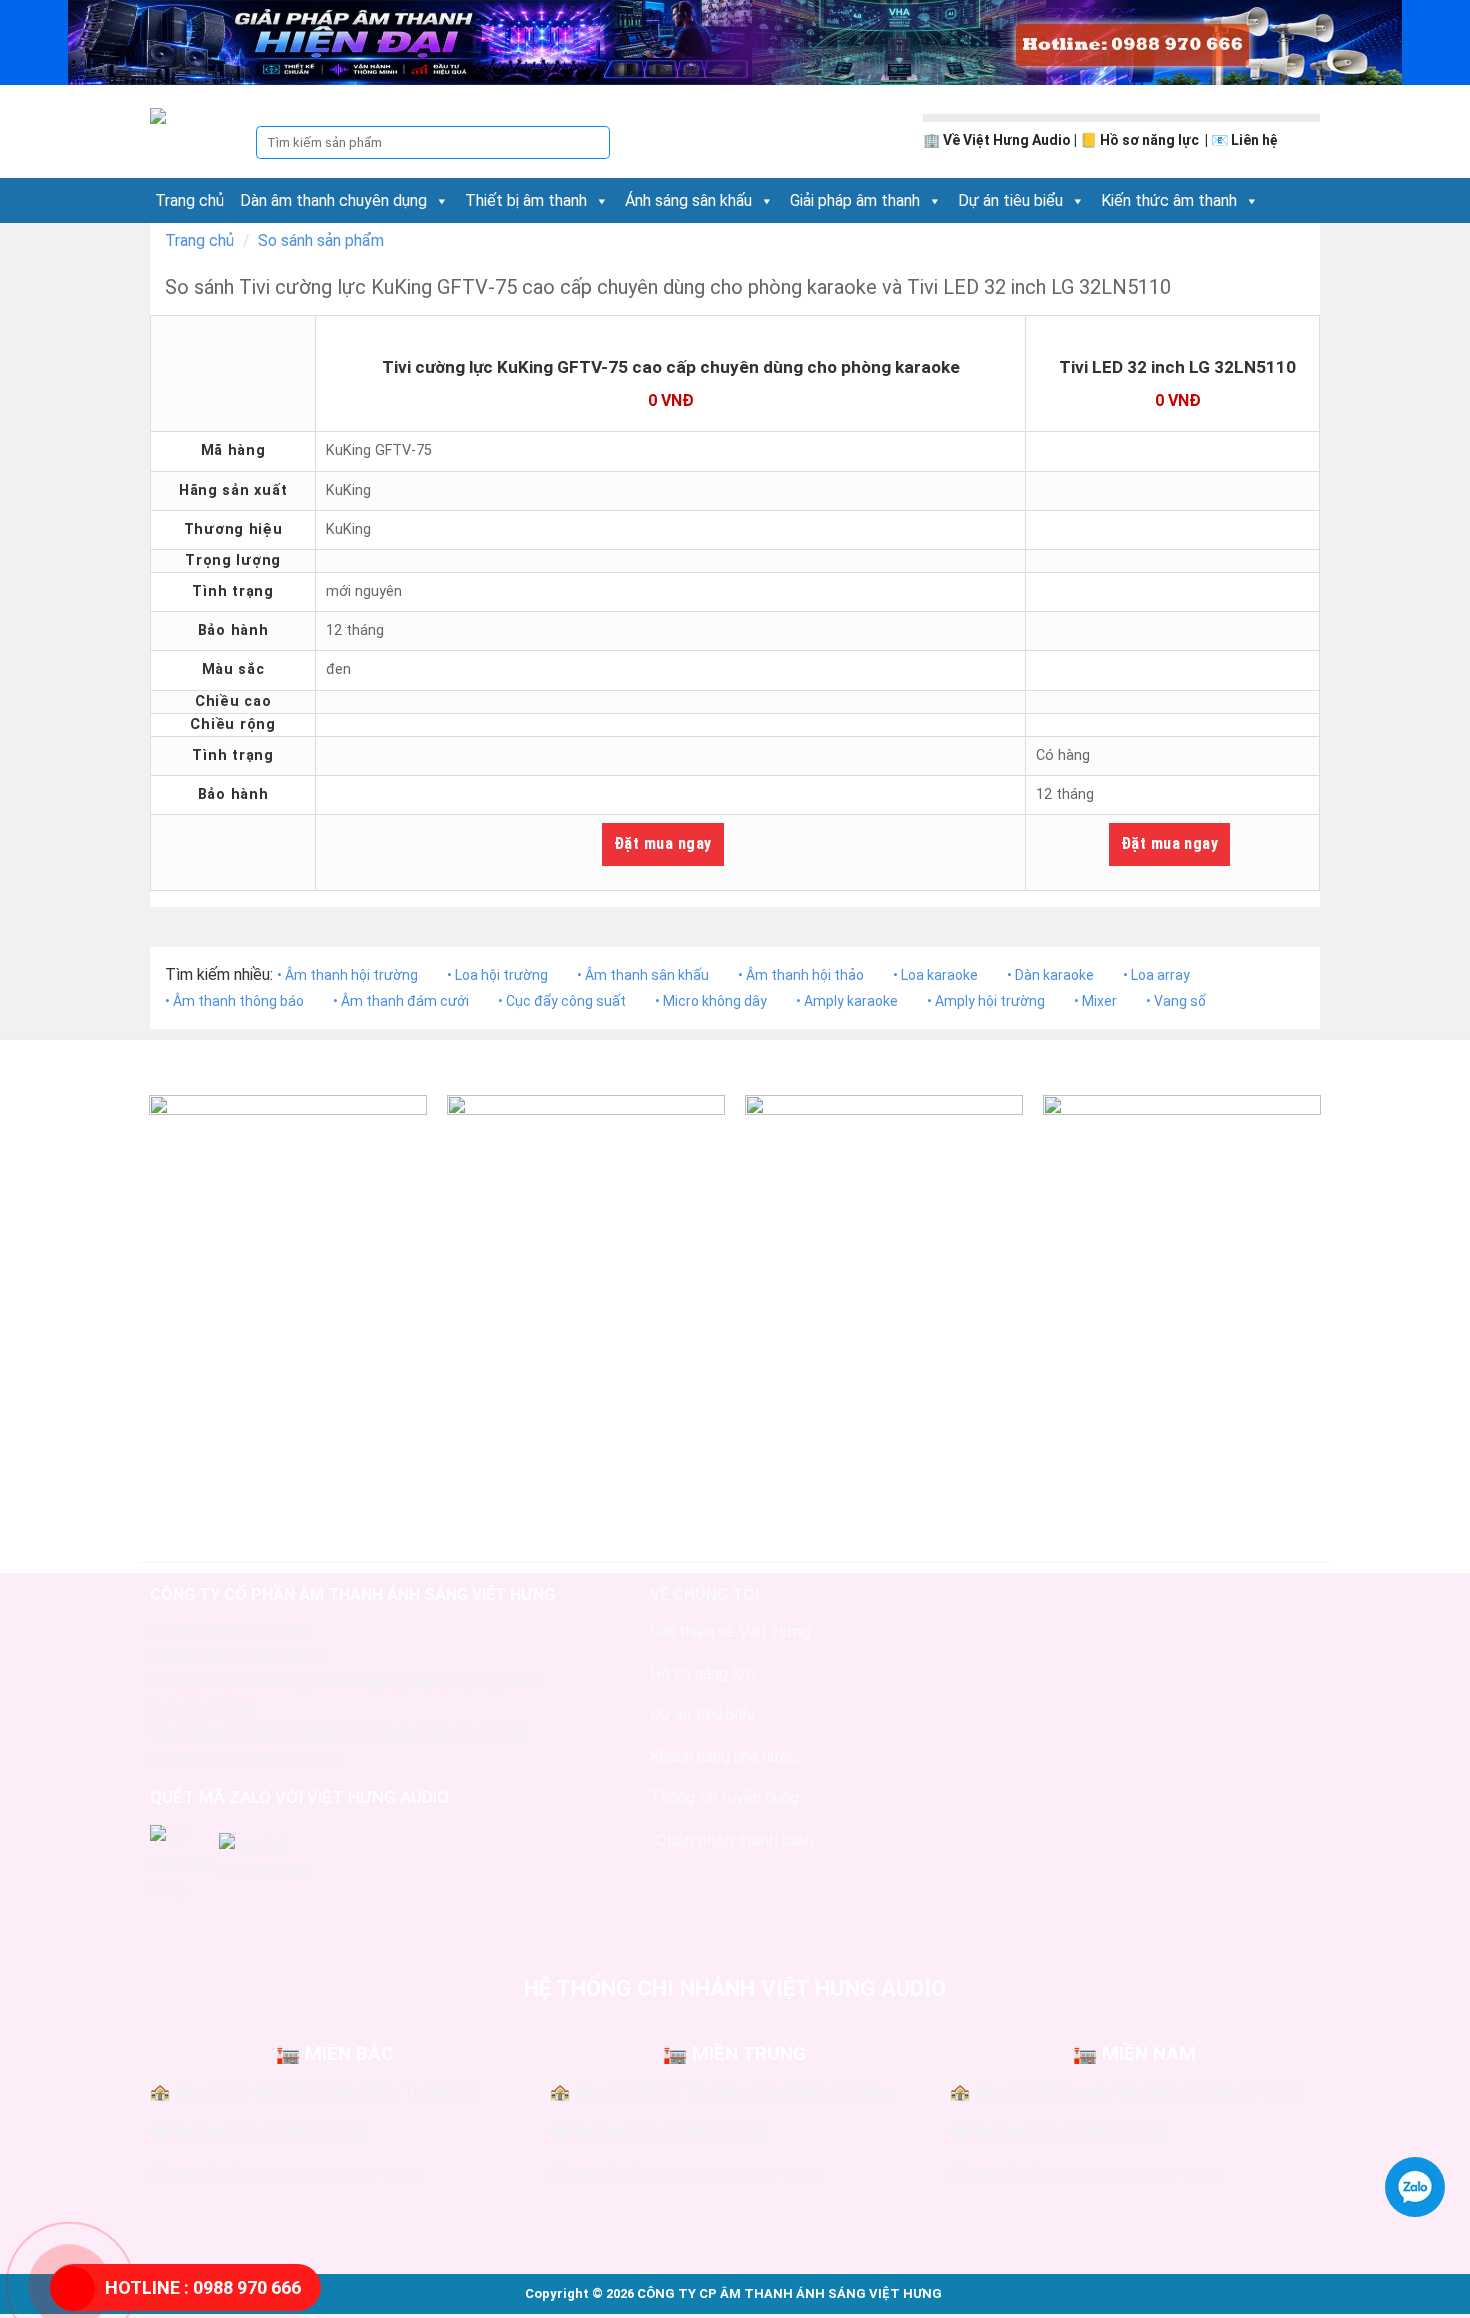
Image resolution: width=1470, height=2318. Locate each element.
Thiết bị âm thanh (526, 200)
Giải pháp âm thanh (855, 200)
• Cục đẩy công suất (562, 1001)
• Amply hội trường (986, 1001)
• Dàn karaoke (1050, 975)
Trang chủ (189, 200)
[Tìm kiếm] (593, 143)
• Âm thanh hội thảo (801, 975)
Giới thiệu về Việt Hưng (730, 1631)
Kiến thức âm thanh (1169, 200)
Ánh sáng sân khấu (688, 200)
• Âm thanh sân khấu (643, 975)
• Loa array (1156, 975)
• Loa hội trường (497, 975)
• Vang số (1176, 1001)
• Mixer (1095, 1001)
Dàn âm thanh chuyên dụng (333, 200)
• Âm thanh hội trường (347, 975)
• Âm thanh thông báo (234, 1001)
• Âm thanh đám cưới (401, 1001)
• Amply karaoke (847, 1001)
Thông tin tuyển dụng (724, 1797)
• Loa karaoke (935, 975)
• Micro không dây (711, 1001)
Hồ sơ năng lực (1151, 140)
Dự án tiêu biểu (1010, 200)
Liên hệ (1254, 140)
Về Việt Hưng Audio (1007, 140)
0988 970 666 (203, 2287)
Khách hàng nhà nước (724, 1756)
